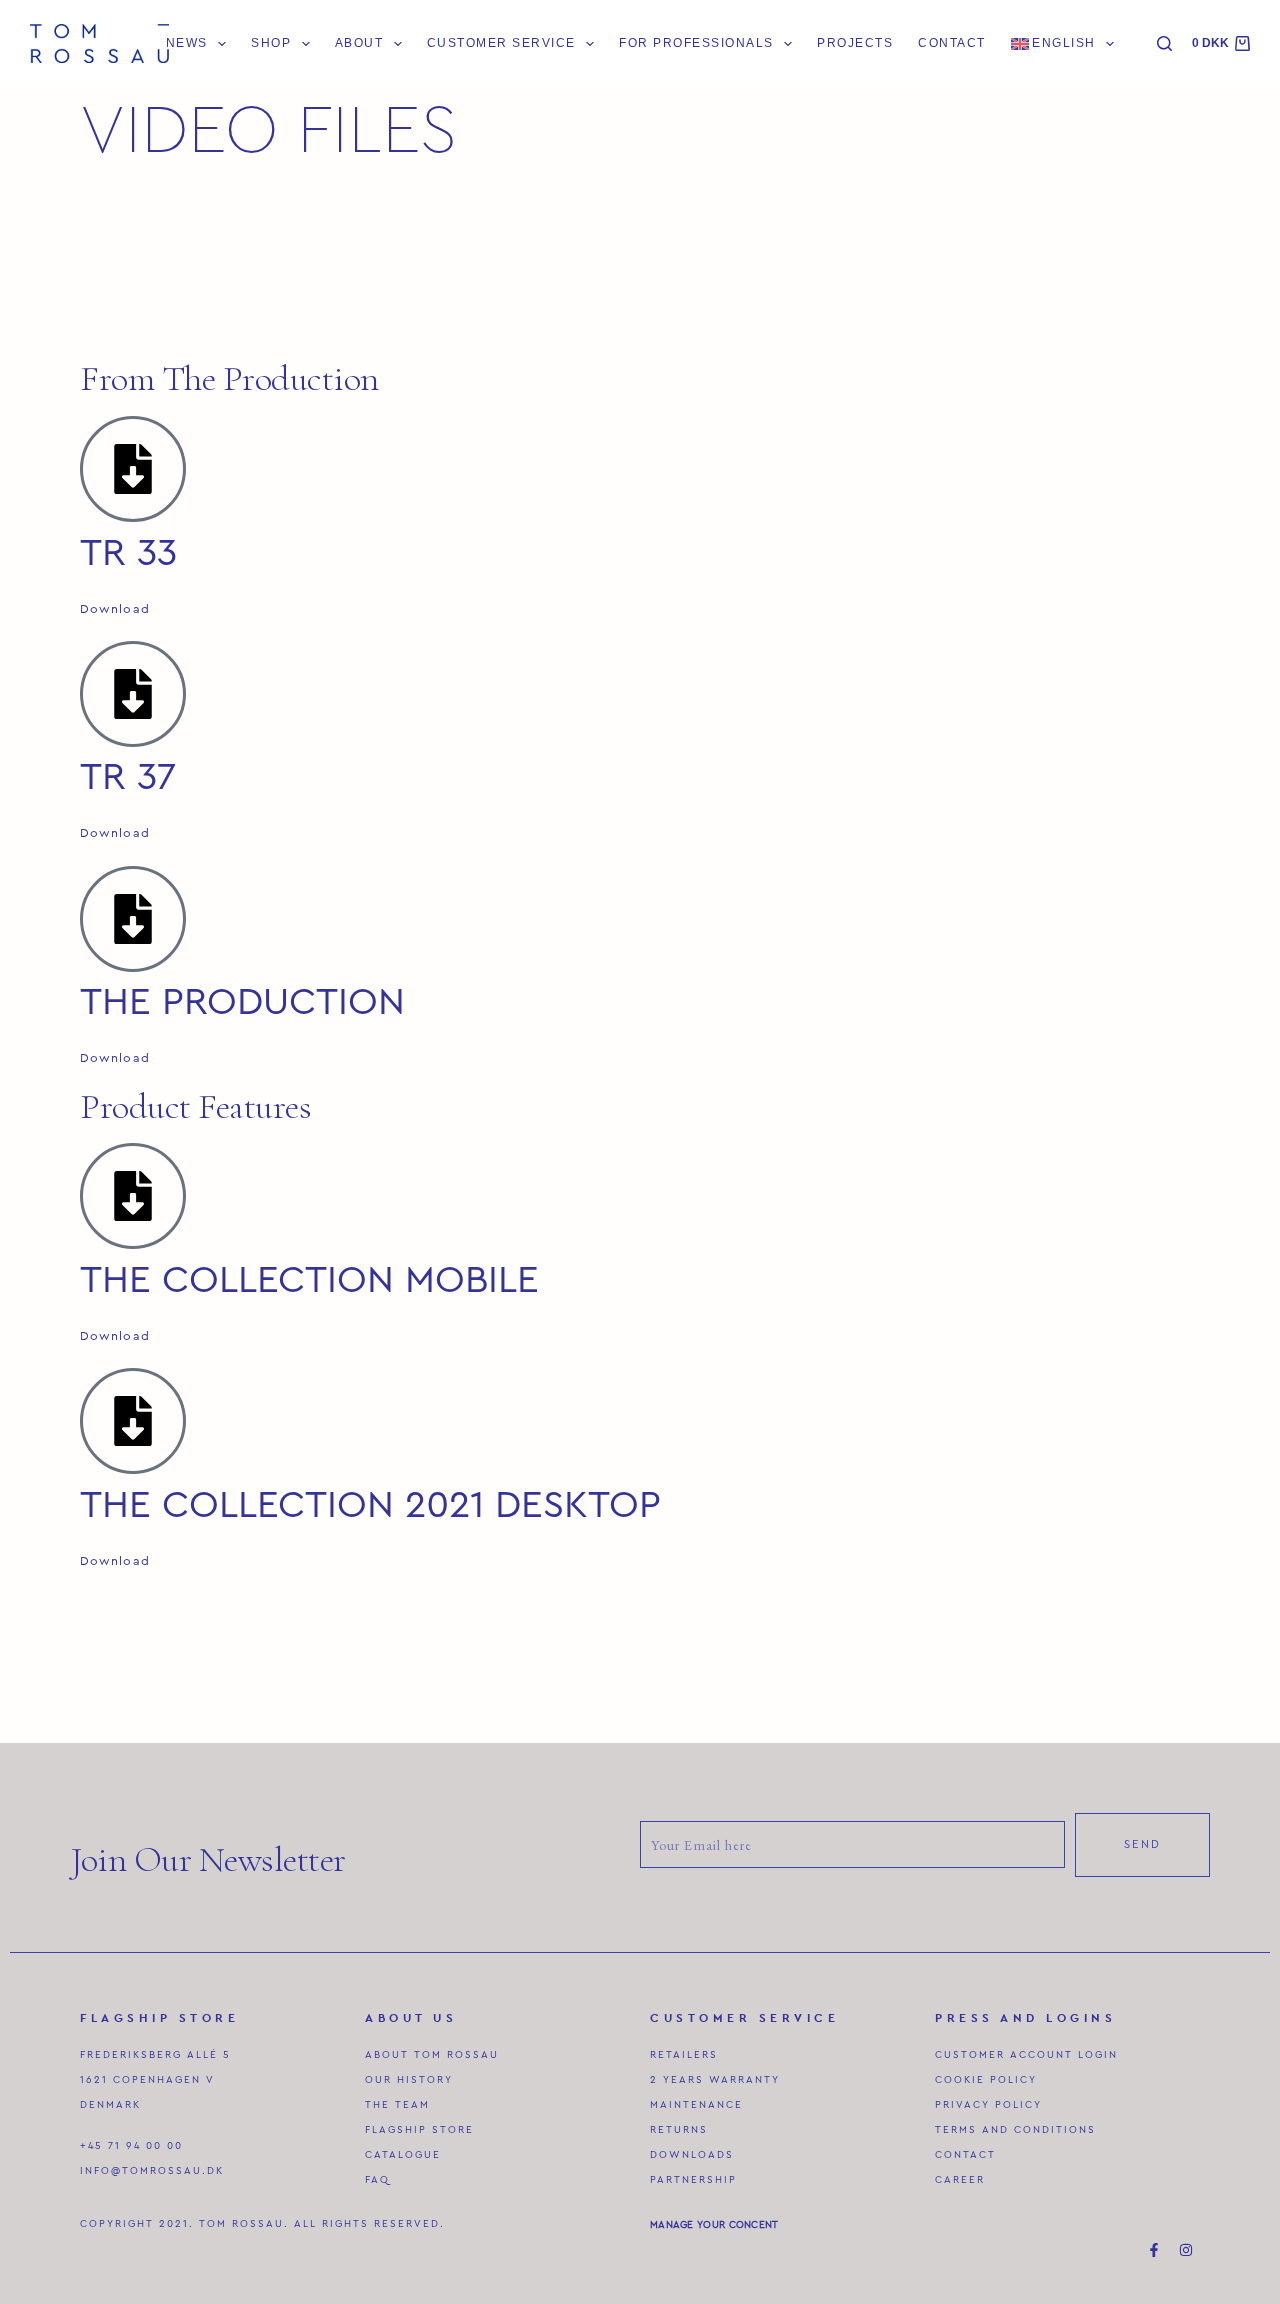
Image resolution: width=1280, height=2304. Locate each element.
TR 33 (128, 553)
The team (397, 2105)
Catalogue (403, 2155)
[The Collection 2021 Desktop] (133, 1421)
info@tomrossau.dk (152, 2171)
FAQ (377, 2180)
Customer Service (501, 43)
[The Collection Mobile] (133, 1196)
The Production (242, 1002)
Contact (951, 43)
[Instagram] (1186, 2250)
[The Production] (133, 919)
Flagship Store (419, 2130)
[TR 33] (133, 469)
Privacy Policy (988, 2105)
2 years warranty (715, 2080)
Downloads (692, 2155)
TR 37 (128, 777)
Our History (409, 2080)
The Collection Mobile (309, 1280)
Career (960, 2180)
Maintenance (696, 2105)
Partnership (693, 2180)
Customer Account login (1026, 2055)
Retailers (684, 2055)
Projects (855, 43)
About (359, 43)
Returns (679, 2130)
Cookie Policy (986, 2080)
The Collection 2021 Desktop (370, 1505)
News (187, 43)
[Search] (1164, 43)
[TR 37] (133, 694)
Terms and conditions (1015, 2130)
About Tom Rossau (432, 2055)
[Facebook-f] (1154, 2250)
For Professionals (696, 43)
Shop (271, 43)
